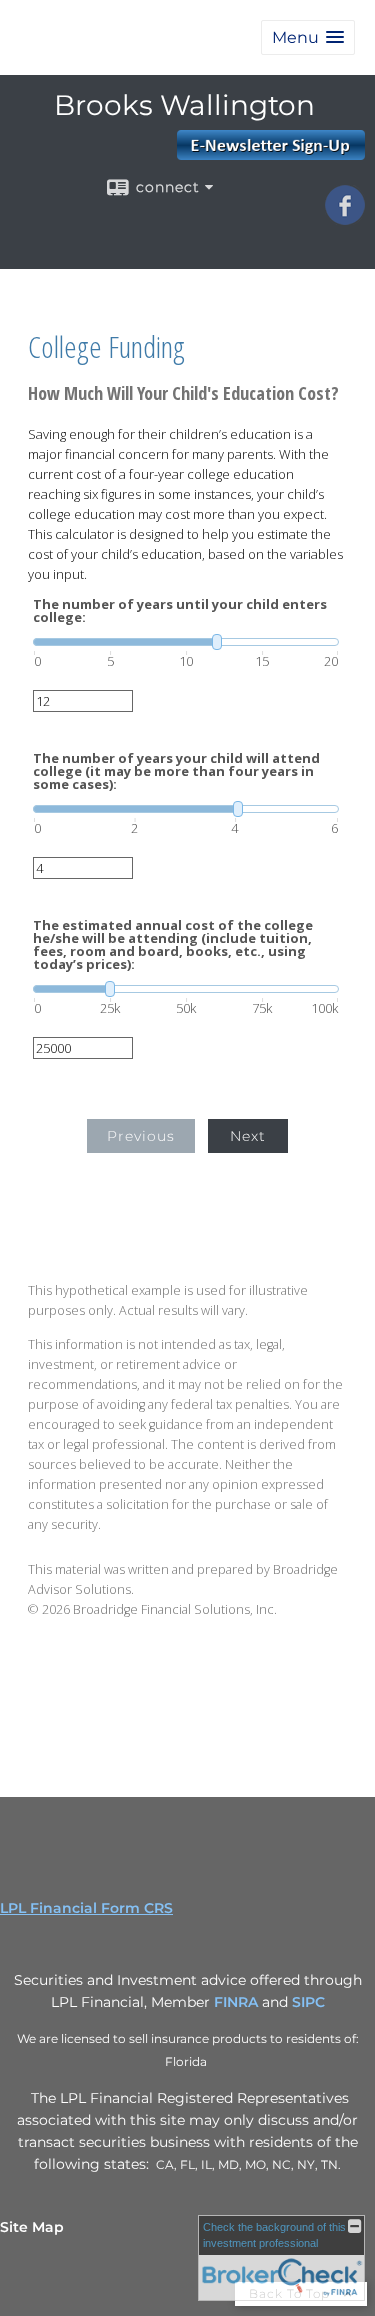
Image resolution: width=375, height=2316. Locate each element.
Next (248, 1136)
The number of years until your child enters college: (180, 611)
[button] (308, 37)
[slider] (186, 642)
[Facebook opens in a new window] (345, 218)
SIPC (308, 2002)
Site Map (32, 2227)
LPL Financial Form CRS (86, 1908)
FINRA (236, 2002)
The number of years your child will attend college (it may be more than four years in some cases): (176, 771)
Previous (141, 1136)
